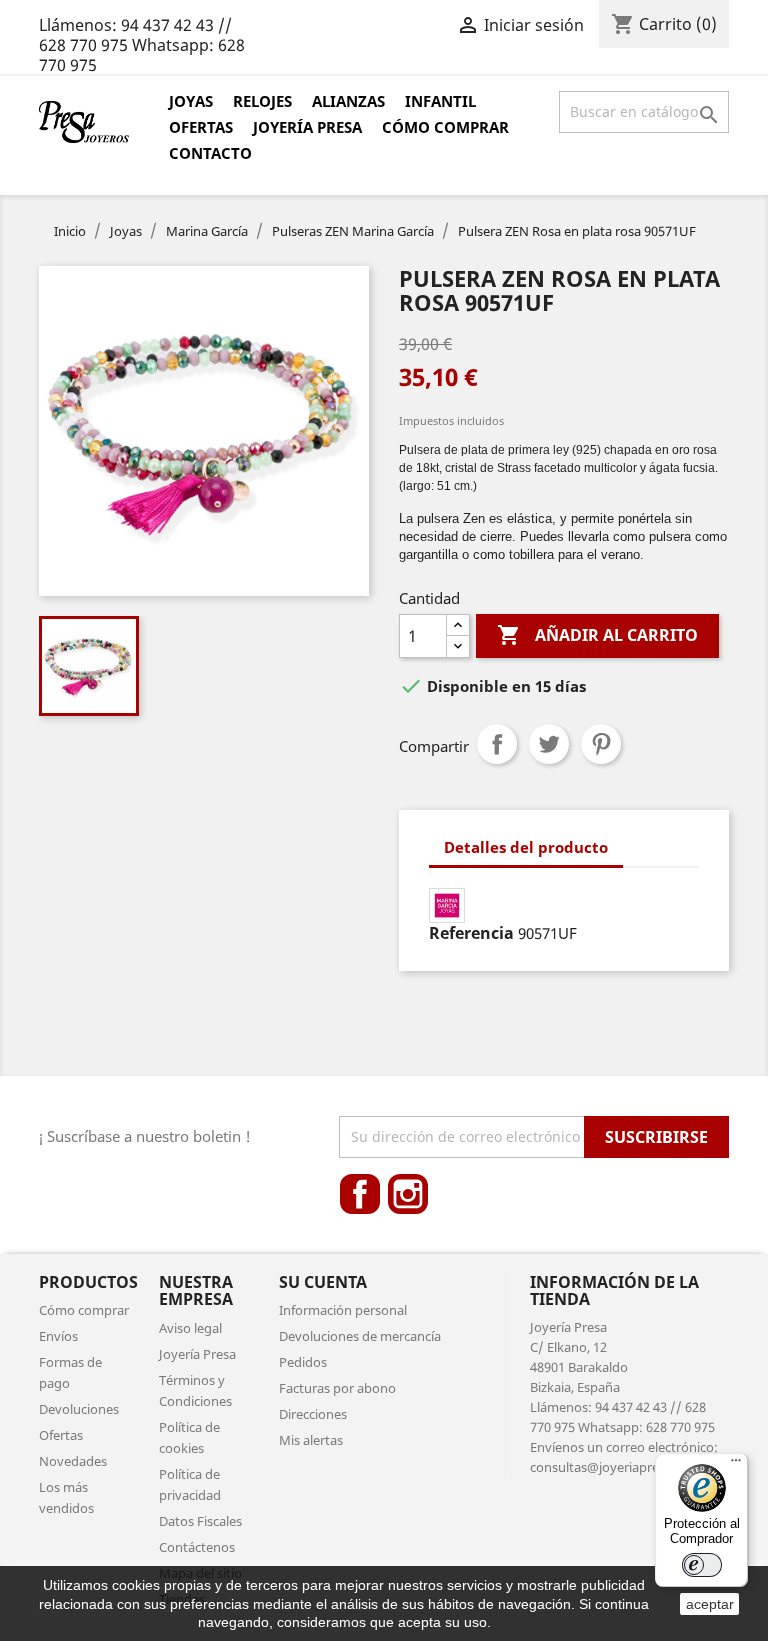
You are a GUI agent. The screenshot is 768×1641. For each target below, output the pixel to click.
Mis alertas (311, 1440)
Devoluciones (79, 1409)
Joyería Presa (307, 127)
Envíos (58, 1336)
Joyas (191, 101)
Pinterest (601, 744)
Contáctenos (197, 1547)
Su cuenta (323, 1282)
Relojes (262, 101)
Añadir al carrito (597, 635)
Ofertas (201, 127)
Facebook (360, 1194)
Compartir (497, 744)
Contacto (210, 153)
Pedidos (303, 1362)
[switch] (702, 1565)
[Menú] (736, 1465)
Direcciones (313, 1414)
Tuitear (549, 744)
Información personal (343, 1310)
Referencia (471, 933)
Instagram (408, 1194)
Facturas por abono (337, 1388)
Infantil (440, 101)
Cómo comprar (445, 127)
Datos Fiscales (200, 1521)
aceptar (710, 1604)
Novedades (73, 1461)
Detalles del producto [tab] (526, 847)
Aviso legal (190, 1328)
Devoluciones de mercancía (360, 1336)
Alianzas (348, 101)
